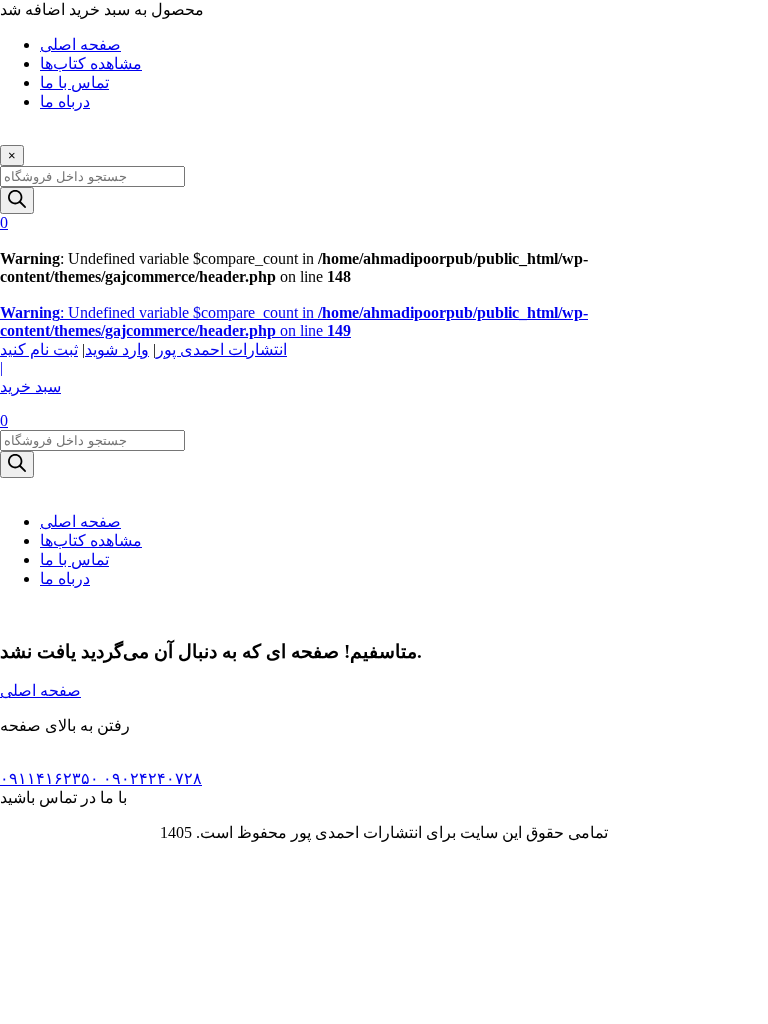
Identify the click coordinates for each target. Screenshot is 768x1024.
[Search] (17, 200)
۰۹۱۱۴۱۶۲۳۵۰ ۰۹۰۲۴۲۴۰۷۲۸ (101, 778)
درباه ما (65, 578)
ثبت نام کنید (39, 349)
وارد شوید (117, 349)
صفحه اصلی (80, 521)
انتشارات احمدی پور (221, 349)
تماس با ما (74, 559)
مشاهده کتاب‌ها (91, 540)
